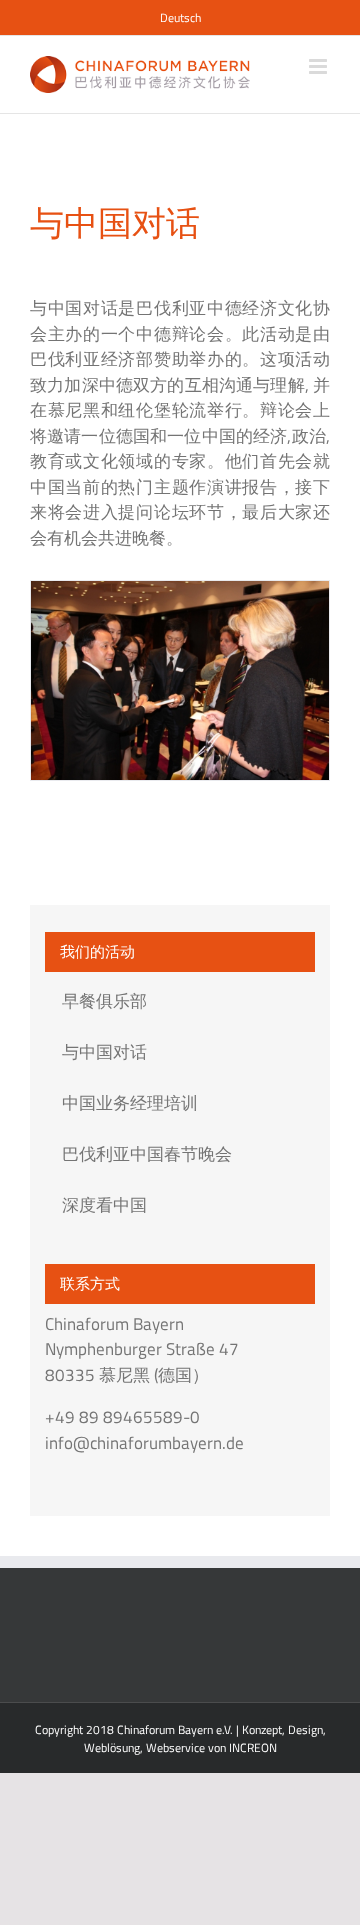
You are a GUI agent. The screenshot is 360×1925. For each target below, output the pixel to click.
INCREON (253, 1747)
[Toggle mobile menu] (319, 66)
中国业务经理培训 (130, 1103)
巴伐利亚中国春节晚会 (147, 1154)
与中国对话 (104, 1052)
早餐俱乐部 (104, 1001)
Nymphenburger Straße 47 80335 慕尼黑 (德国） (142, 1362)
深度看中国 (104, 1205)
